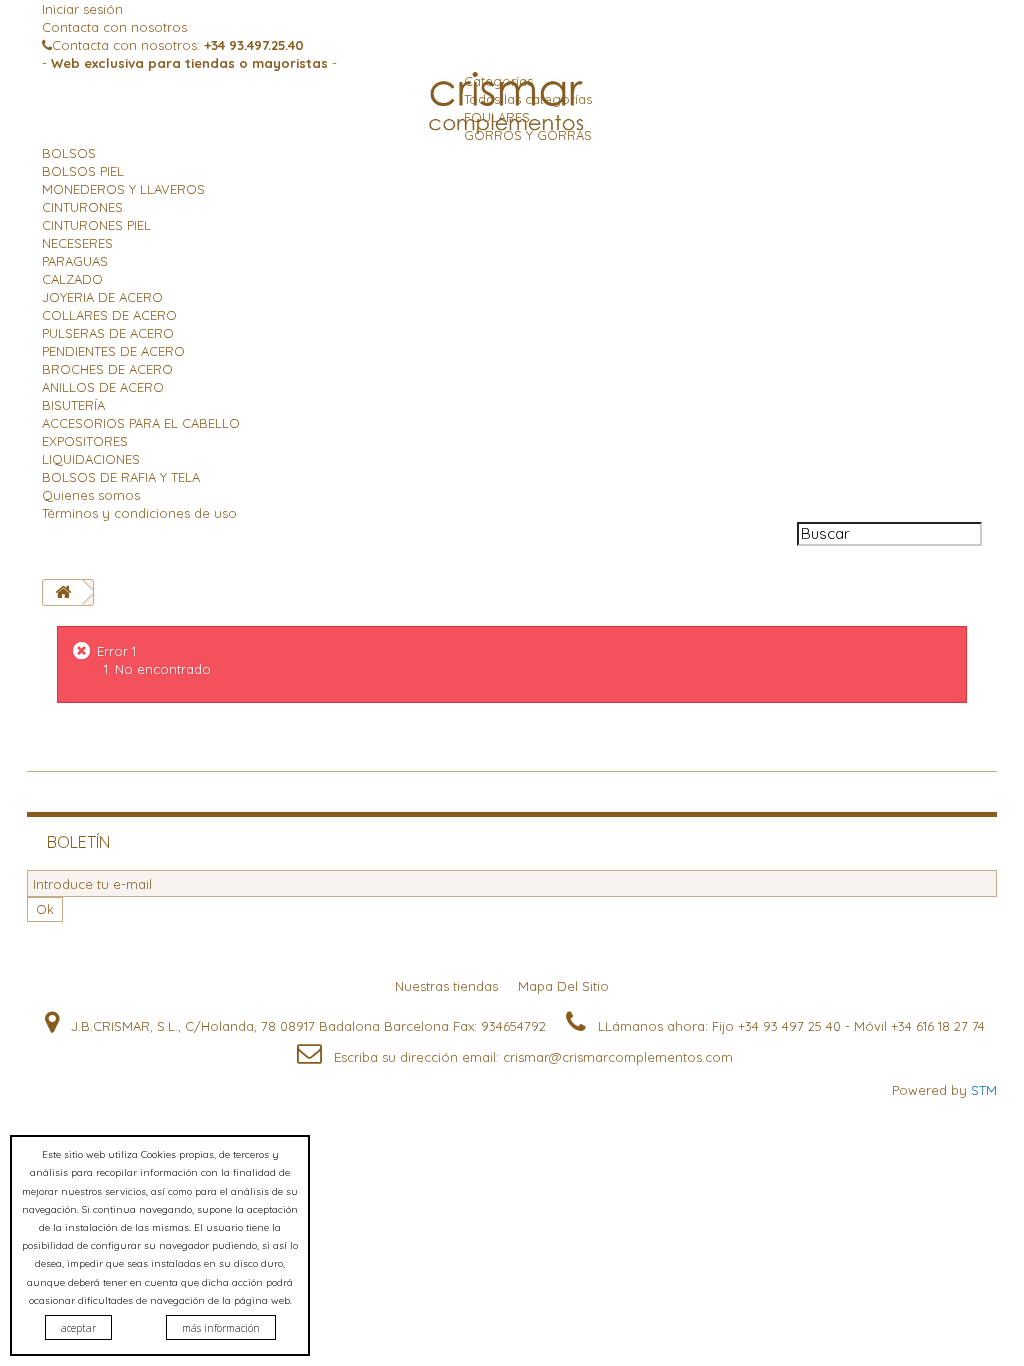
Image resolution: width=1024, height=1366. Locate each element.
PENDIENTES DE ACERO (113, 351)
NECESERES (77, 243)
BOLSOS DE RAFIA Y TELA (121, 477)
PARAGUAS (75, 261)
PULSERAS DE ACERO (108, 333)
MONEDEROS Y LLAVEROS (123, 189)
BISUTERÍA (73, 405)
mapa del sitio (565, 986)
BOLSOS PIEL (83, 171)
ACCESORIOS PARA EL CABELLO (141, 423)
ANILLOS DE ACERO (103, 387)
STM (984, 1090)
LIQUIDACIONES (91, 459)
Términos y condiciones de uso (139, 513)
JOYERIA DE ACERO (102, 297)
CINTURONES (82, 207)
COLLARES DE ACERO (109, 315)
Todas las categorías (528, 99)
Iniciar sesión (82, 9)
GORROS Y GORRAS (528, 135)
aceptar (78, 1328)
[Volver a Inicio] (63, 592)
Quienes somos (91, 495)
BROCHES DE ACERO (107, 369)
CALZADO (72, 279)
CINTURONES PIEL (96, 225)
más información (221, 1328)
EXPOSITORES (85, 441)
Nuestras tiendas (448, 986)
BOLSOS (69, 153)
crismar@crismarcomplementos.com (618, 1057)
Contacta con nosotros (114, 27)
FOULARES (497, 117)
